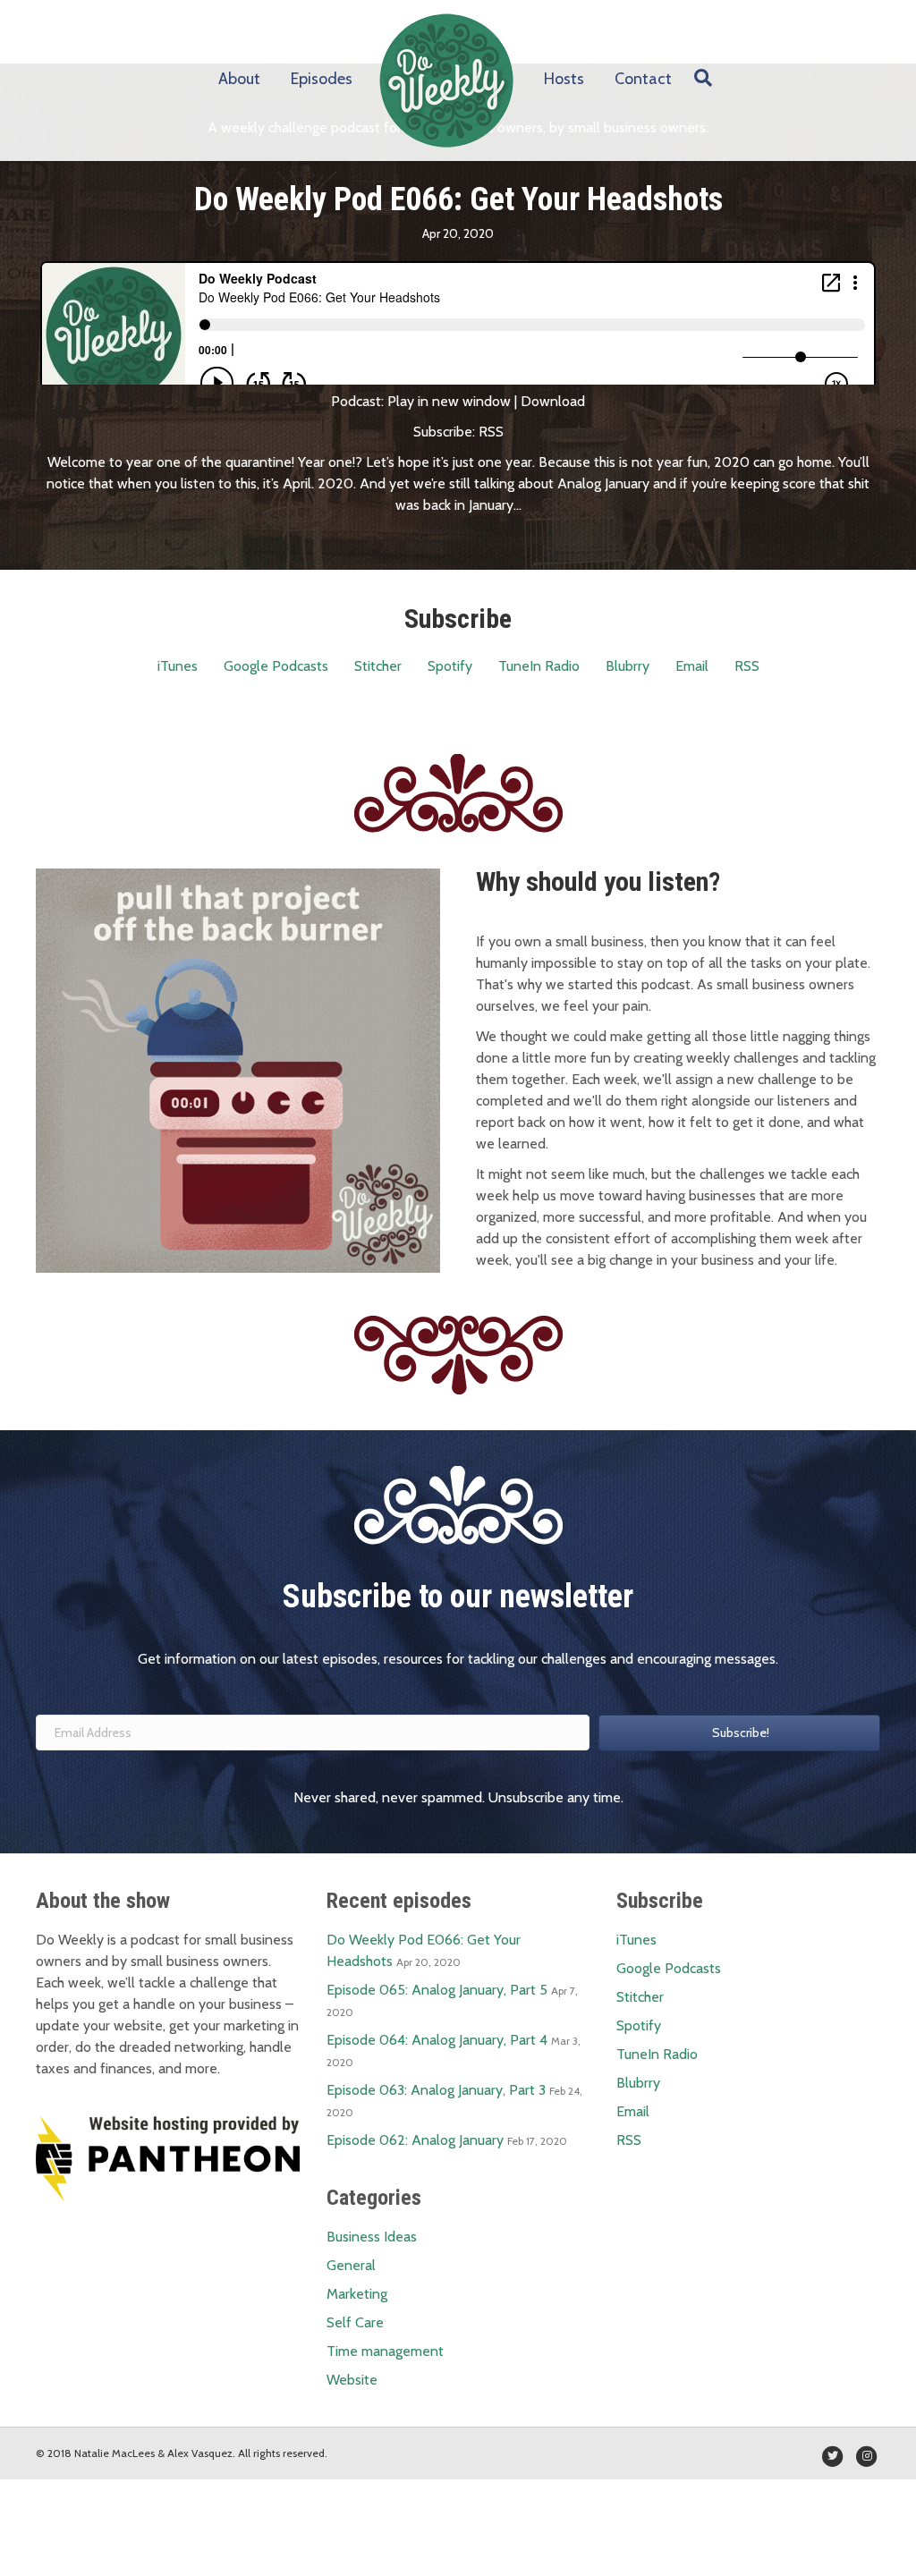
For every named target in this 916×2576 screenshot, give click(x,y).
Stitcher (378, 666)
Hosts (564, 79)
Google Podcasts (276, 666)
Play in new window (449, 401)
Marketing (357, 2294)
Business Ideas (372, 2237)
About (239, 79)
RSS (491, 432)
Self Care (355, 2322)
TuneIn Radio (539, 666)
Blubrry (628, 666)
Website (352, 2380)
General (351, 2265)
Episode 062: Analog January (415, 2140)
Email (692, 666)
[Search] (699, 78)
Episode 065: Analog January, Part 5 (437, 1990)
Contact (643, 79)
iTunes (178, 666)
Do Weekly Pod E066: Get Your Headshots (458, 199)
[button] (739, 1733)
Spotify (450, 666)
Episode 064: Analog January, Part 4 (437, 2040)
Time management (385, 2351)
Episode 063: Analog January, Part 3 (436, 2090)
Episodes (322, 79)
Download (553, 401)
